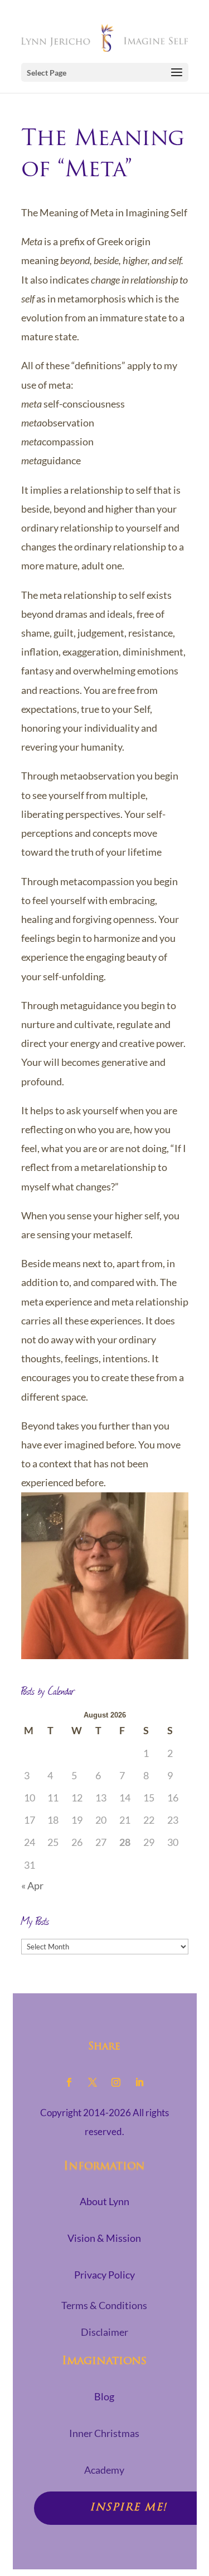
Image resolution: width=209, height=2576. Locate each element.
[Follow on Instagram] (116, 2082)
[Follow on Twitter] (93, 2082)
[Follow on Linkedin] (139, 2082)
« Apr (32, 1885)
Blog (104, 2396)
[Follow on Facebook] (69, 2082)
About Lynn (104, 2201)
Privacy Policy (104, 2275)
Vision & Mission (104, 2238)
